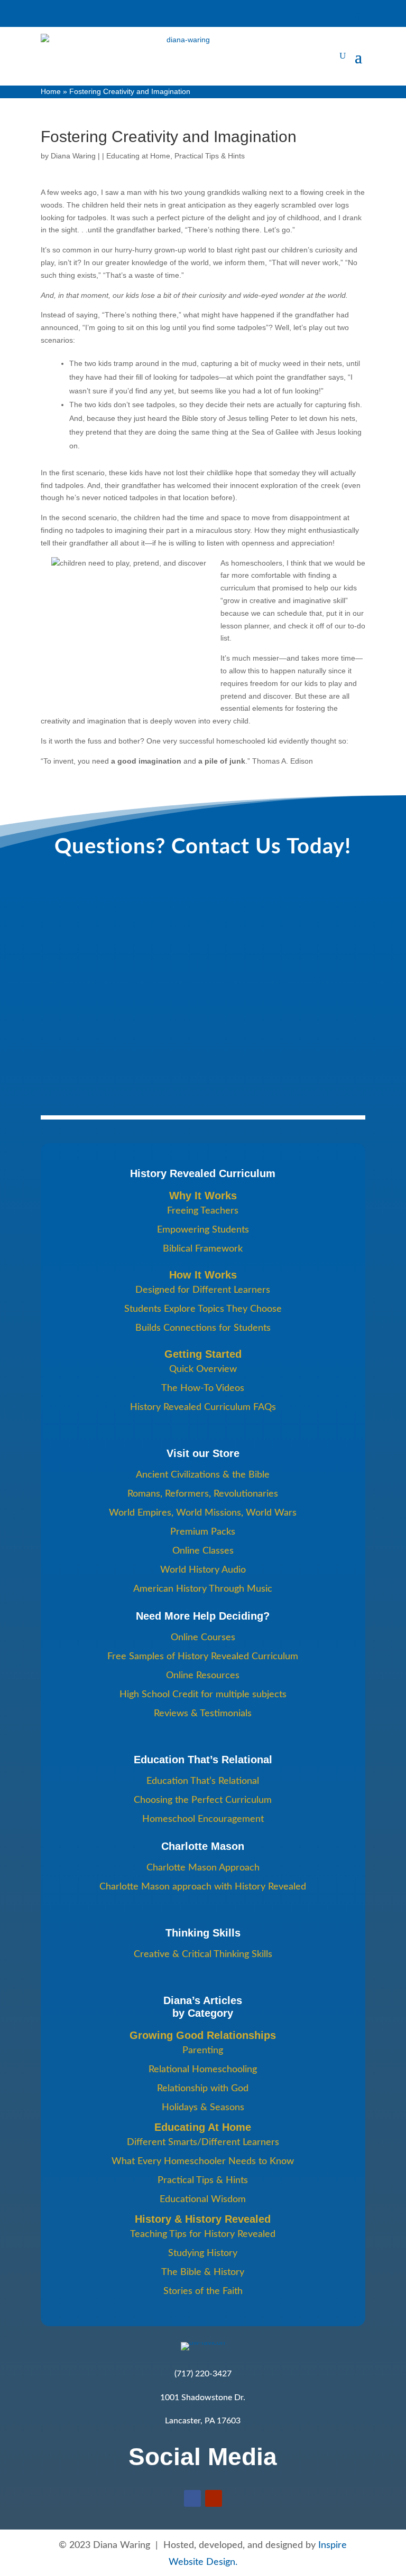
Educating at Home (138, 156)
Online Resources (203, 1676)
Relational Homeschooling (203, 2070)
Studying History (203, 2253)
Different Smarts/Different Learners (203, 2142)
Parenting (203, 2051)
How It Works (203, 1275)
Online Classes (203, 1551)
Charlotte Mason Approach (203, 1868)
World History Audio (203, 1570)
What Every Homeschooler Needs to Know (203, 2161)
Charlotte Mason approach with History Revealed (203, 1887)
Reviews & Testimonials (203, 1714)
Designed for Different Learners (203, 1290)
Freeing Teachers (203, 1211)
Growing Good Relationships (203, 2035)
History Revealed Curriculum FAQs (203, 1407)
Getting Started (203, 1354)
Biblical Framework (203, 1249)
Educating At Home (203, 2127)
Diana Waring (73, 156)
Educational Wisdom (203, 2199)
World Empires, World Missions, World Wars (203, 1513)
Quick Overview (203, 1369)
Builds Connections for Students (203, 1328)
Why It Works (203, 1196)
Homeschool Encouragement (203, 1819)
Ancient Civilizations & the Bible (203, 1475)
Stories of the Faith (203, 2291)
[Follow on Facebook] (192, 2498)
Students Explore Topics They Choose (203, 1309)
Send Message (89, 1071)
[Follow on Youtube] (214, 2498)
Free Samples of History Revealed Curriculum (203, 1657)
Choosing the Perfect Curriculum (203, 1800)
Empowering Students (203, 1230)
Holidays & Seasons (203, 2108)
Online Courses (203, 1638)
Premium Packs (203, 1532)
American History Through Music (203, 1589)
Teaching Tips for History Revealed (203, 2234)
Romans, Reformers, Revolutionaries (203, 1494)
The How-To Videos (203, 1388)
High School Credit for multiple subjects (203, 1695)
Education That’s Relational (203, 1781)
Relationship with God (203, 2089)
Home (51, 91)
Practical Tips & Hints (210, 156)
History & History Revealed (203, 2219)
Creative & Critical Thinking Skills (203, 1954)
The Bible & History (203, 2272)
